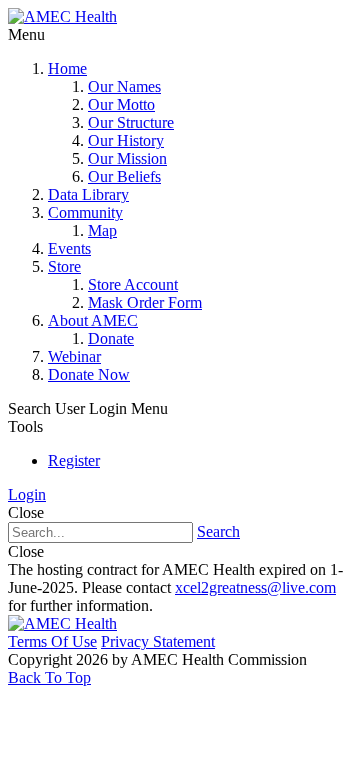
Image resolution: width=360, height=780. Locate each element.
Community (85, 212)
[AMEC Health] (62, 16)
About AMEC (93, 320)
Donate (111, 338)
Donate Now (89, 374)
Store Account (133, 284)
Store (64, 266)
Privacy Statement (158, 641)
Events (69, 248)
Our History (126, 140)
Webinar (74, 356)
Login (27, 494)
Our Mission (127, 158)
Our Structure (131, 122)
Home (67, 68)
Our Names (124, 86)
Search (218, 531)
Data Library (88, 194)
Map (102, 230)
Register (74, 460)
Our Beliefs (124, 176)
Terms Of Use (52, 641)
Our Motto (121, 104)
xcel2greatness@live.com (255, 587)
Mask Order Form (145, 302)
